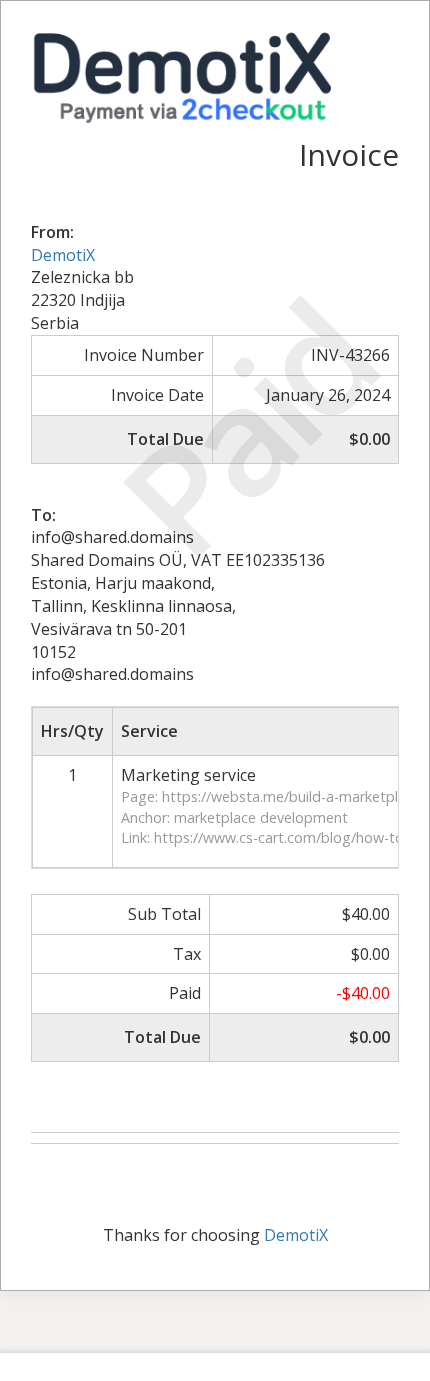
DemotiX (63, 255)
